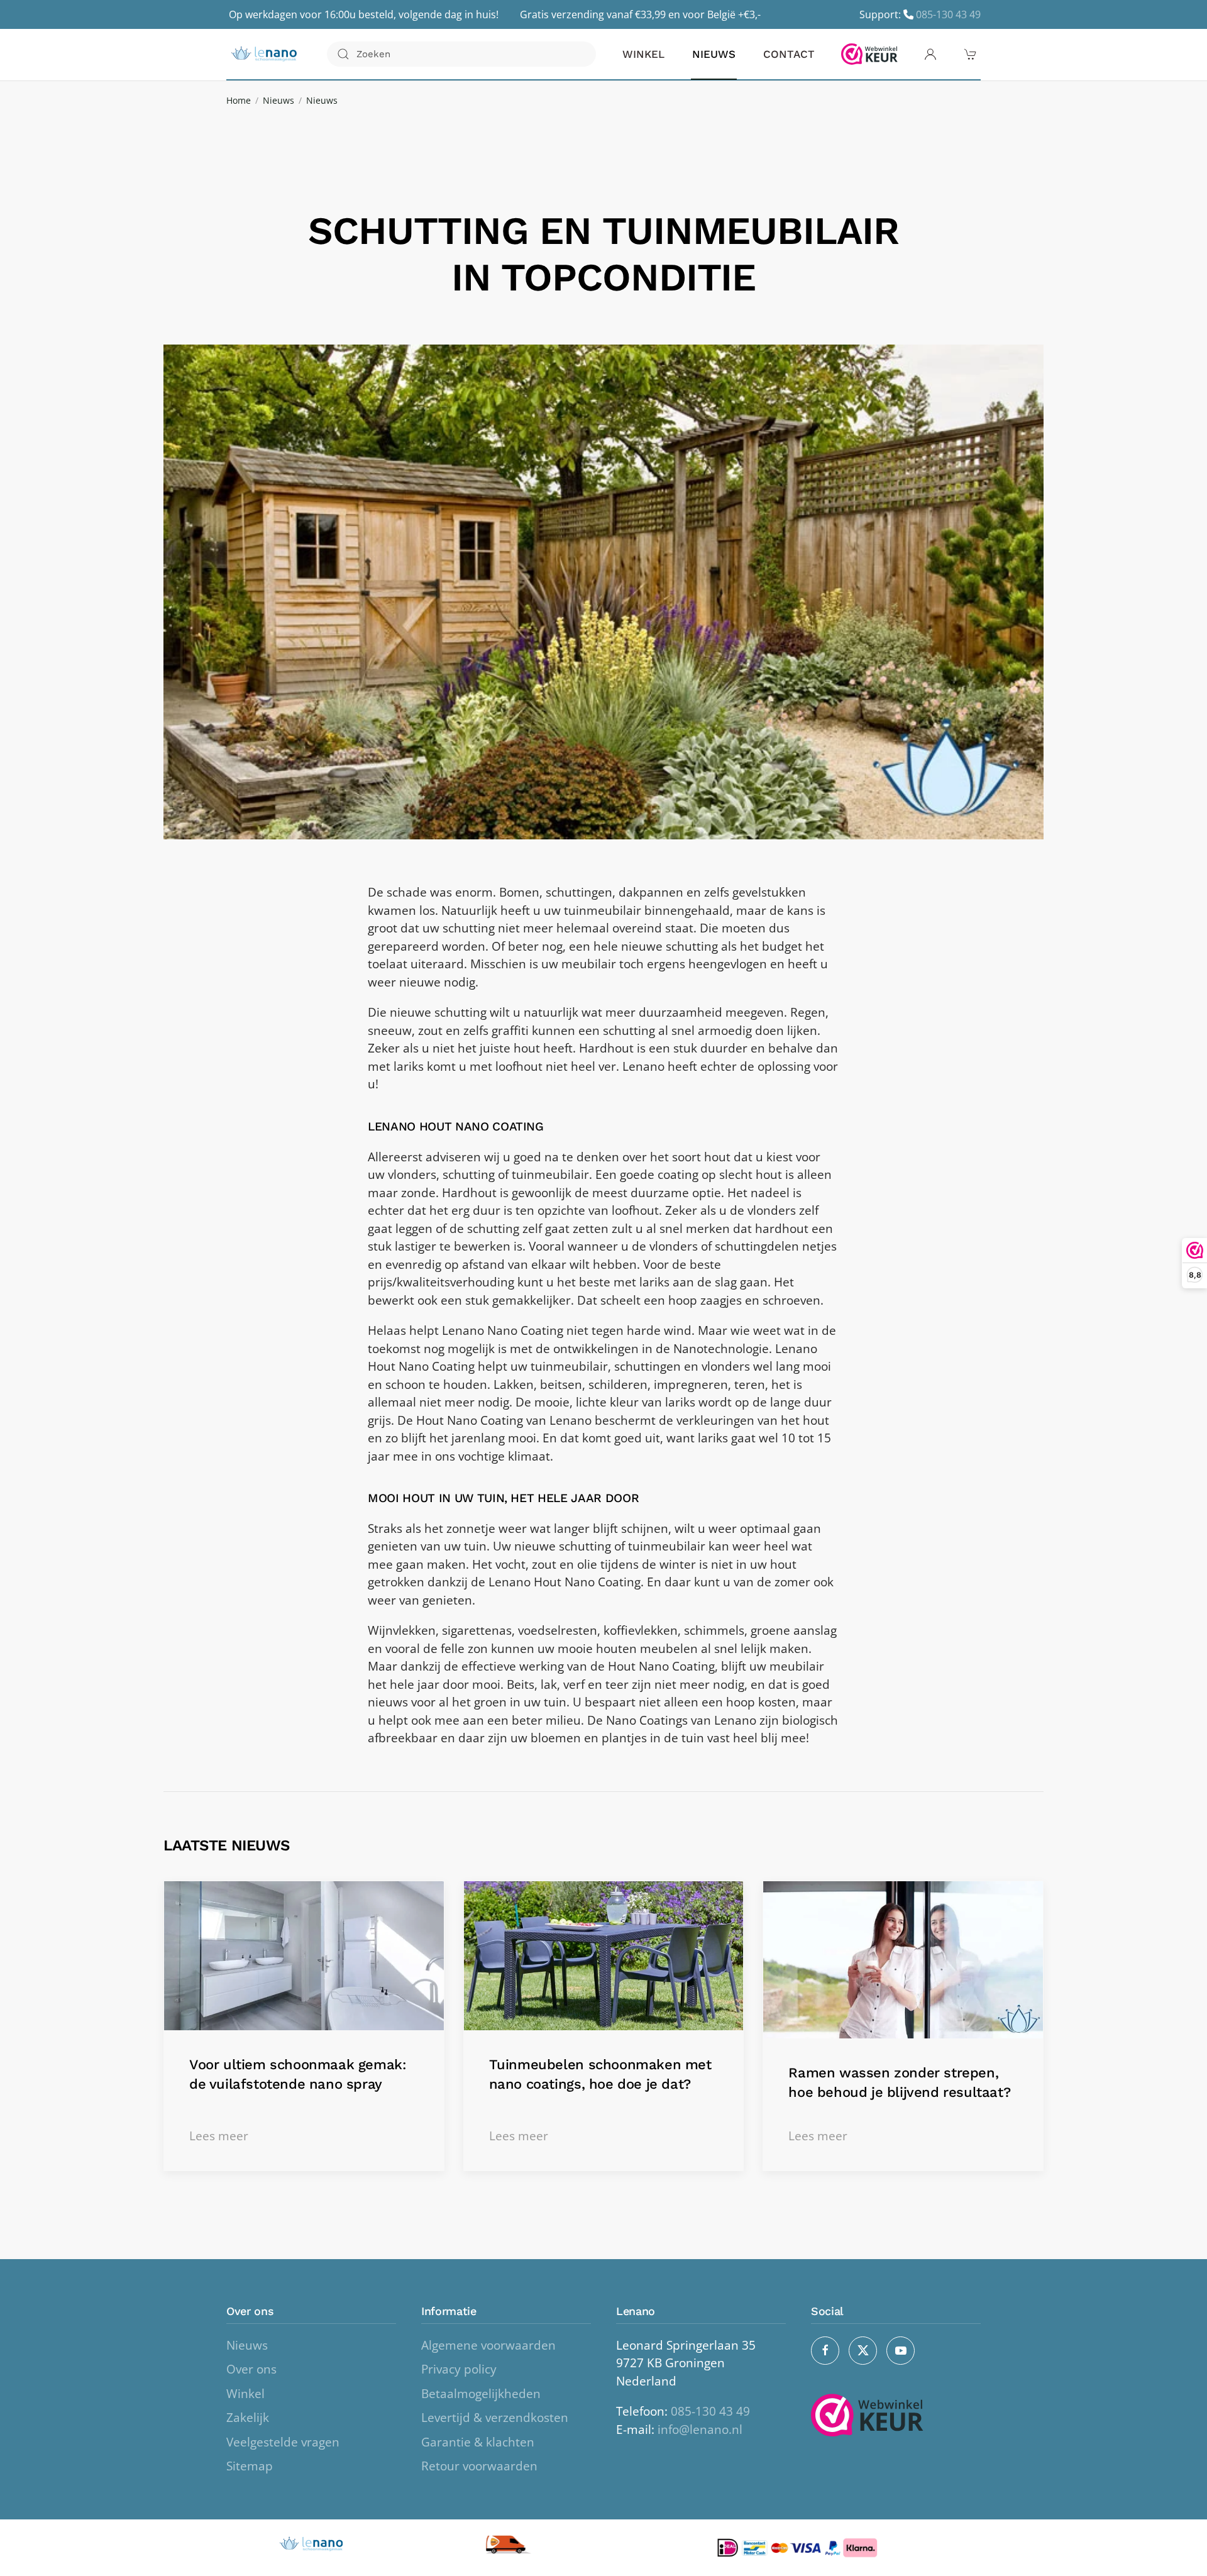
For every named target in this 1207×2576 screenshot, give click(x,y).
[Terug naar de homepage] (264, 54)
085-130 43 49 (948, 14)
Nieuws (714, 54)
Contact (789, 54)
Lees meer (219, 2136)
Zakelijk (248, 2418)
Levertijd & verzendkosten (495, 2418)
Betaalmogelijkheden (481, 2394)
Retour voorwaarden (479, 2466)
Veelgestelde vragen (283, 2442)
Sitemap (250, 2466)
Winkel (643, 54)
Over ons (251, 2369)
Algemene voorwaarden (488, 2345)
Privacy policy (459, 2369)
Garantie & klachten (478, 2442)
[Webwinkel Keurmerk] (869, 54)
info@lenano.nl (700, 2430)
